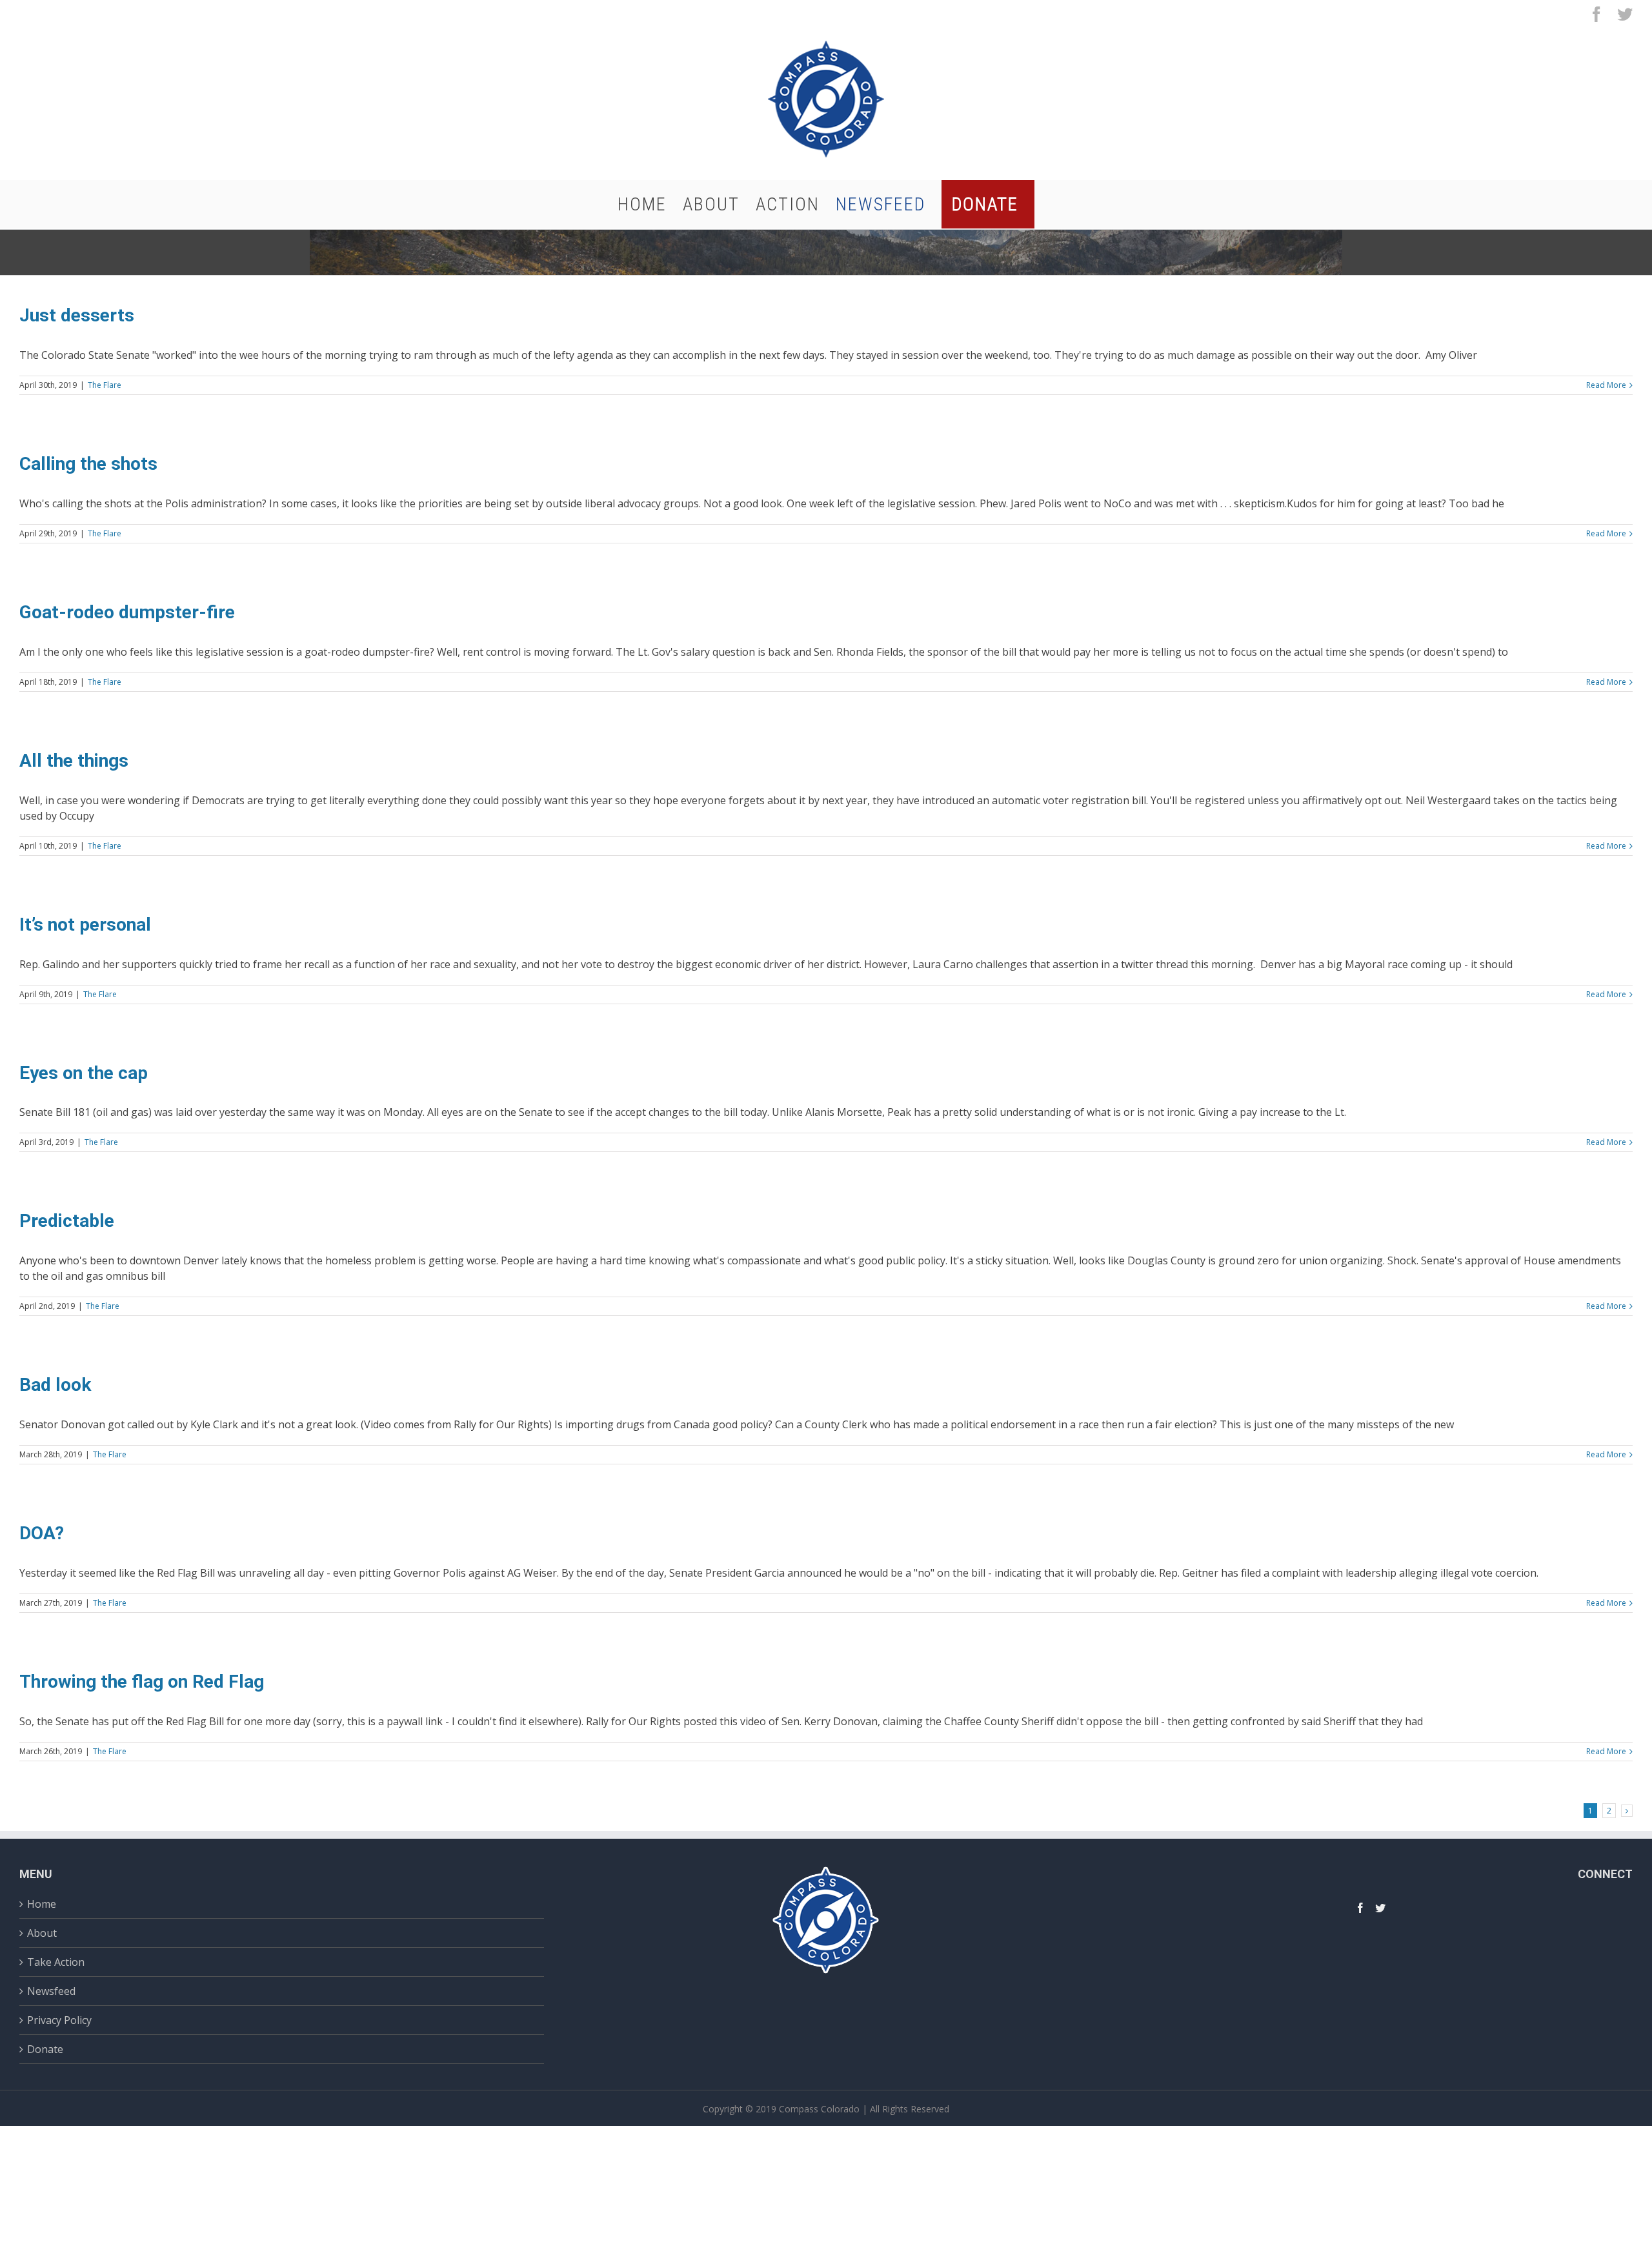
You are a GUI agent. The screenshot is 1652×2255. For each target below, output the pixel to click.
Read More (1606, 385)
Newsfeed (51, 1991)
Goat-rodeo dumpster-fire (127, 612)
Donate (45, 2049)
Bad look (55, 1385)
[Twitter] (1380, 1908)
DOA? (42, 1533)
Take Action (56, 1962)
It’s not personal (85, 925)
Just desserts (77, 315)
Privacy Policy (59, 2020)
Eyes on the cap (84, 1073)
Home (42, 1906)
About (42, 1933)
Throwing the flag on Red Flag (142, 1682)
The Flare (105, 385)
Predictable (67, 1221)
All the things (74, 761)
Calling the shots (88, 464)
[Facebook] (1360, 1908)
